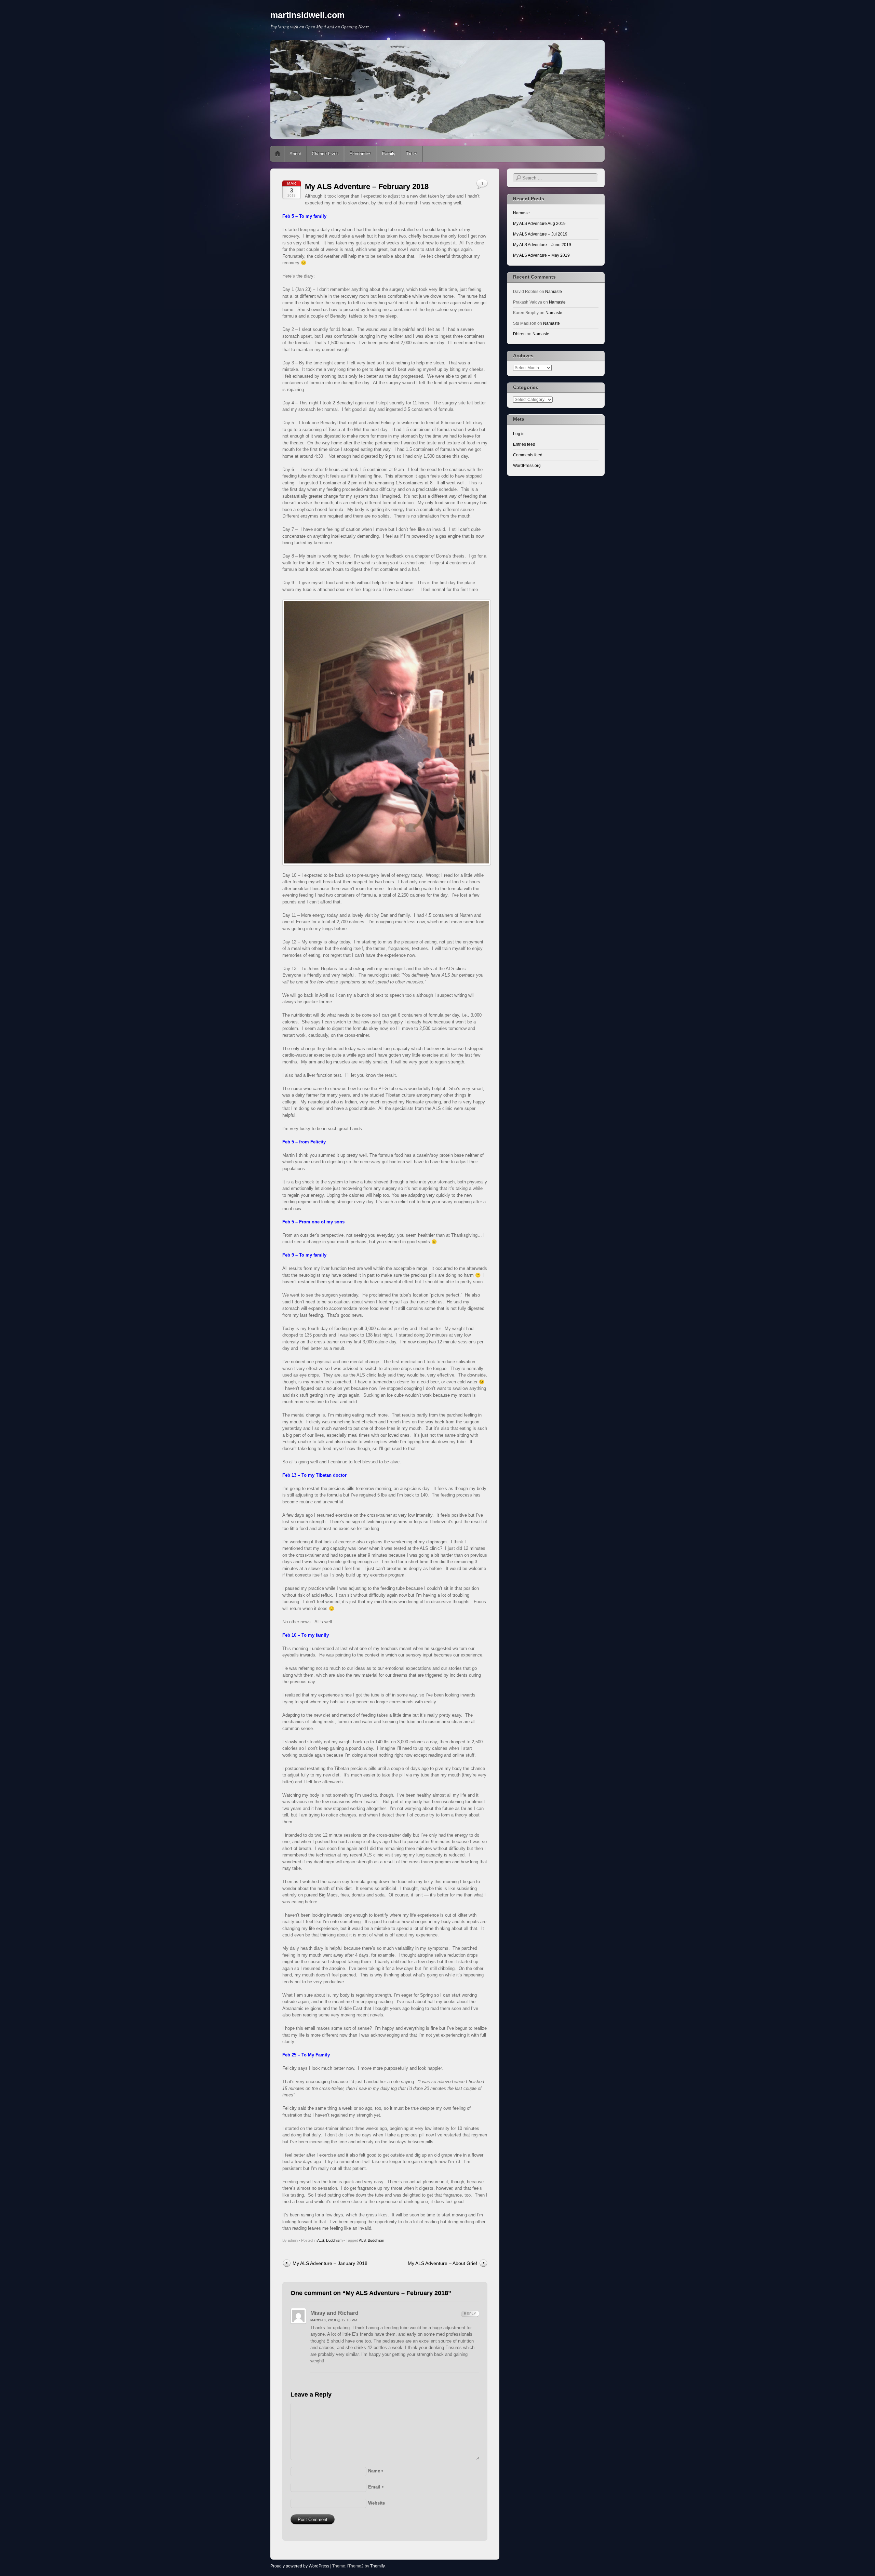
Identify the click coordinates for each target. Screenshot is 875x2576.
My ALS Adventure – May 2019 (541, 255)
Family (389, 154)
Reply (470, 2314)
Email (376, 2487)
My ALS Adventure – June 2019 (542, 245)
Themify (377, 2566)
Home (278, 154)
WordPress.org (527, 466)
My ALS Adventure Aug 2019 (539, 224)
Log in (519, 434)
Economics (360, 154)
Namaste (521, 213)
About (295, 154)
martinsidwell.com (307, 15)
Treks (412, 154)
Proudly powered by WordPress (300, 2566)
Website (376, 2503)
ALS (321, 2240)
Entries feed (524, 444)
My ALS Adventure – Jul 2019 (540, 234)
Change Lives (325, 154)
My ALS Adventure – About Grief (442, 2263)
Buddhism (334, 2240)
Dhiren (519, 334)
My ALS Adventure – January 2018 (330, 2263)
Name (376, 2471)
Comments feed (528, 455)
